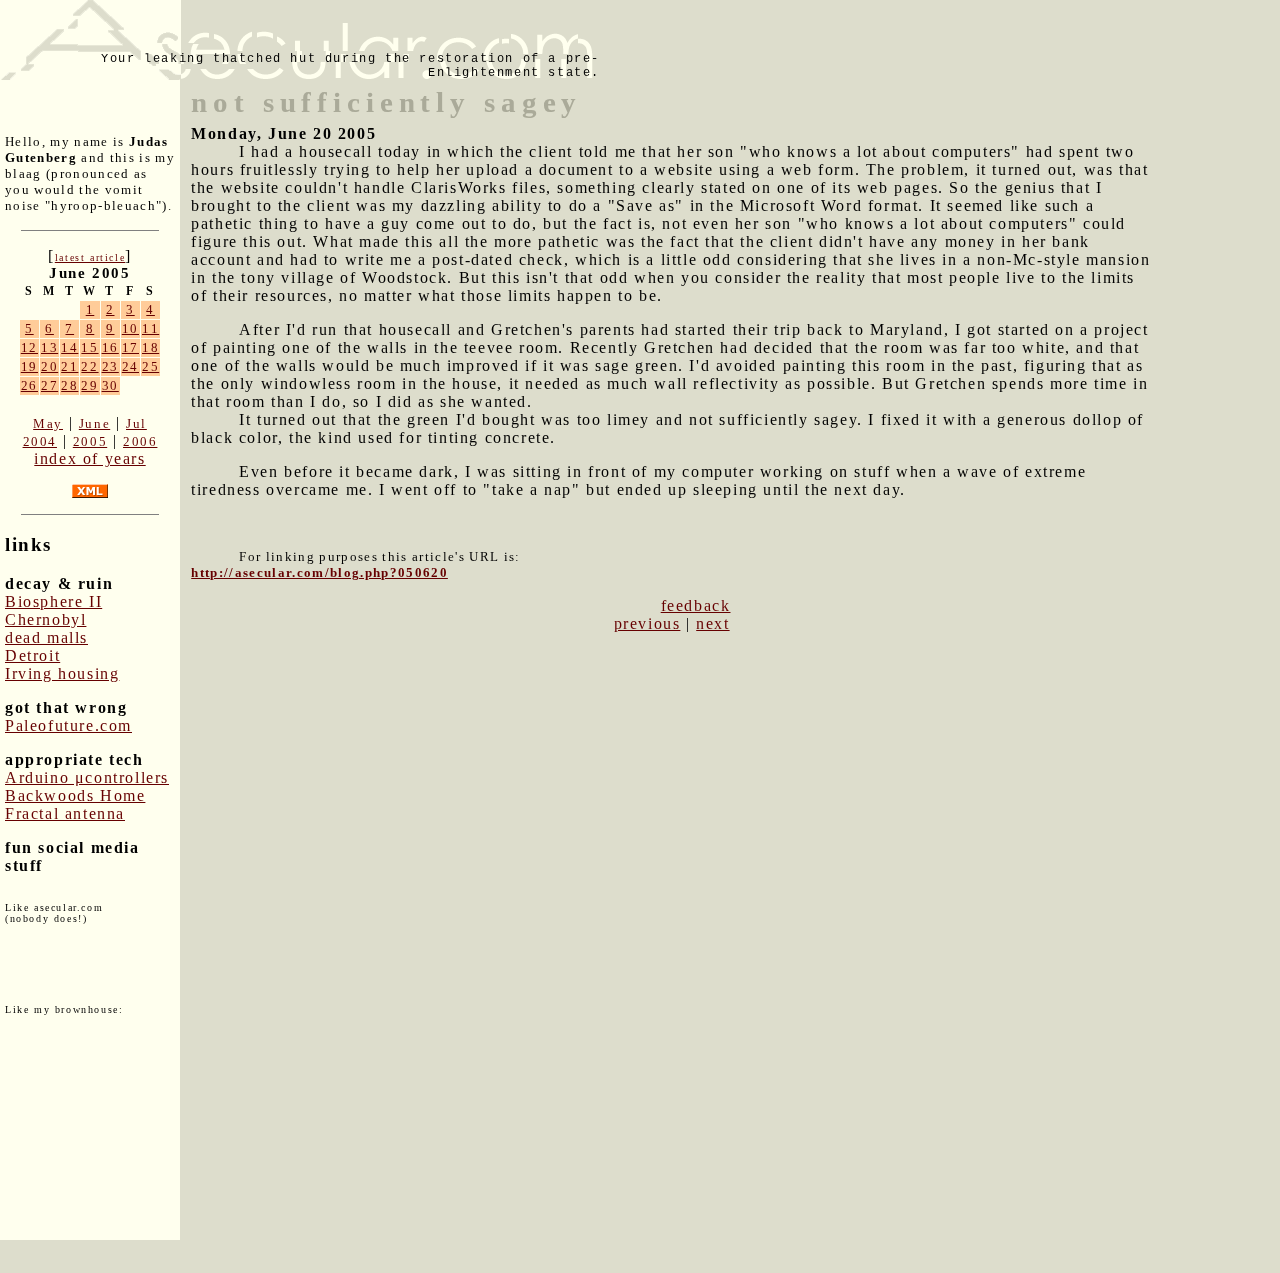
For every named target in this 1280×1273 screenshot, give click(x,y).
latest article (90, 257)
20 (49, 366)
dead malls (46, 637)
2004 (40, 441)
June (94, 423)
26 (29, 385)
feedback (696, 605)
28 (69, 385)
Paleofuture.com (68, 725)
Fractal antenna (65, 813)
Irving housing (62, 673)
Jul (136, 423)
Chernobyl (45, 619)
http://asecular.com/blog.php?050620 (319, 572)
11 (150, 328)
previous (647, 623)
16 (110, 347)
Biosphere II (53, 601)
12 (29, 347)
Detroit (32, 655)
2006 (140, 441)
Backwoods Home (75, 795)
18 (150, 347)
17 (130, 347)
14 (69, 347)
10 (130, 328)
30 (110, 385)
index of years (89, 458)
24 (130, 366)
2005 (90, 441)
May (48, 423)
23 (110, 366)
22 (89, 366)
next (712, 623)
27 (49, 385)
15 (89, 347)
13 (49, 347)
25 (150, 366)
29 (89, 385)
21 (69, 366)
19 (29, 366)
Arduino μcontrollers (87, 777)
